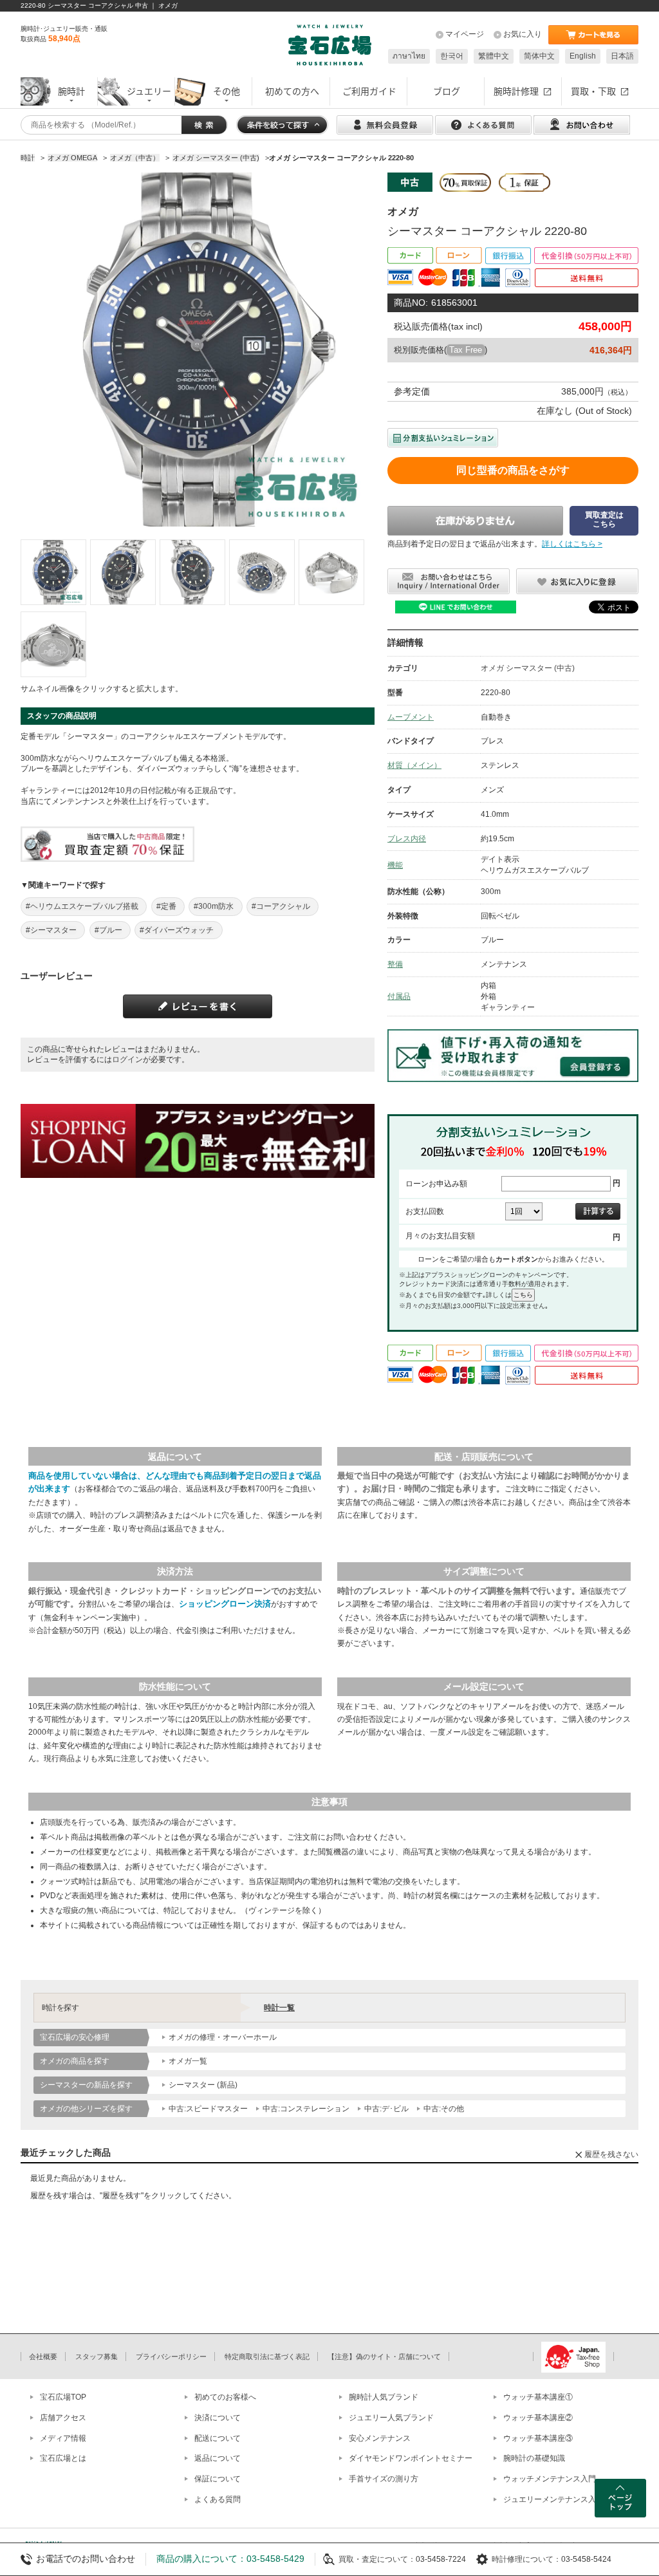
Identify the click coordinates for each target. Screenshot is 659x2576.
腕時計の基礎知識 (534, 2458)
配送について (218, 2438)
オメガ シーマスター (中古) (528, 668)
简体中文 (539, 56)
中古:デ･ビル (386, 2109)
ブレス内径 (407, 839)
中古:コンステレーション (306, 2109)
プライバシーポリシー (171, 2357)
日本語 (622, 56)
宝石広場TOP (63, 2397)
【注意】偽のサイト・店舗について (384, 2357)
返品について (218, 2458)
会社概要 (43, 2357)
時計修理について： (526, 2559)
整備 (395, 964)
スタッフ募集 (97, 2357)
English (583, 56)
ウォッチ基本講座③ (538, 2438)
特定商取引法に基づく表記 (267, 2357)
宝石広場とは (63, 2458)
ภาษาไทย (409, 56)
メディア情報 (63, 2438)
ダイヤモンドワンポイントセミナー (411, 2458)
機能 (395, 865)
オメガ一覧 (188, 2061)
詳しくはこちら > (572, 544)
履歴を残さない (611, 2154)
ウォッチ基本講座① (538, 2397)
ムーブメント (411, 717)
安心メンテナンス (380, 2438)
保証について (218, 2479)
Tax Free (466, 350)
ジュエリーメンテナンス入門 (553, 2499)
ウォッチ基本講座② (538, 2418)
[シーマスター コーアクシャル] (53, 572)
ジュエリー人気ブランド (391, 2418)
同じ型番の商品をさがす (513, 470)
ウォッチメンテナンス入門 (550, 2479)
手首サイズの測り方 (384, 2479)
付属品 (399, 996)
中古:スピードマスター (208, 2109)
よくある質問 (218, 2499)
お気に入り (523, 34)
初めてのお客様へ (225, 2397)
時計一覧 (279, 2008)
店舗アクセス (63, 2418)
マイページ (465, 34)
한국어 (452, 56)
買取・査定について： (377, 2559)
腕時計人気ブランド (384, 2397)
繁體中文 (494, 56)
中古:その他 (444, 2109)
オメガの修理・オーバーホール (223, 2037)
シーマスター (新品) (203, 2085)
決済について (218, 2418)
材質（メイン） (414, 765)
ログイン (127, 1059)
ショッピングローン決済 (225, 1604)
